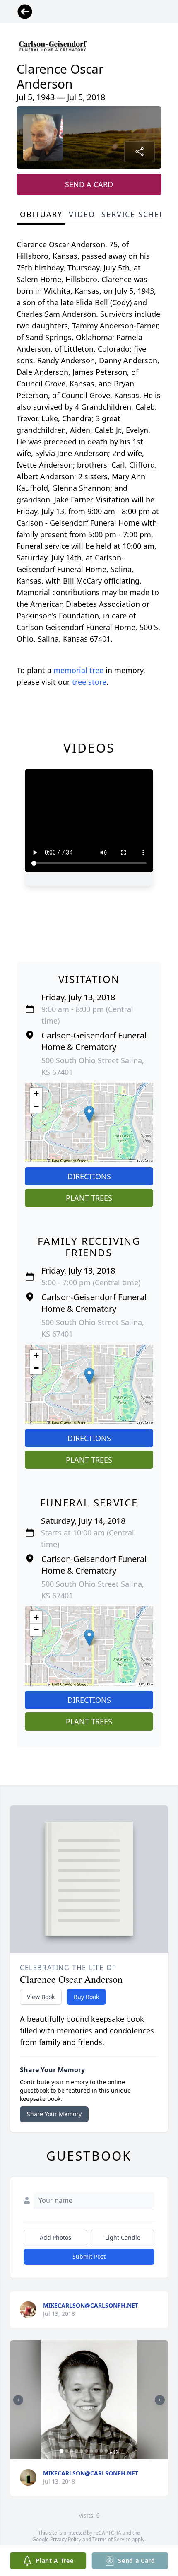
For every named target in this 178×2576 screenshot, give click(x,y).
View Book (41, 1997)
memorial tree (78, 670)
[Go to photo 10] (106, 2451)
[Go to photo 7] (91, 2451)
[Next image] (160, 2400)
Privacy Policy (66, 2539)
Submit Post (89, 2256)
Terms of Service (112, 2539)
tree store (89, 682)
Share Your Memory (54, 2114)
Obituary (41, 214)
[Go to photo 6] (87, 2451)
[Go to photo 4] (77, 2451)
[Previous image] (18, 2400)
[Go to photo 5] (82, 2451)
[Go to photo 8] (96, 2451)
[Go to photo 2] (67, 2451)
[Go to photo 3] (72, 2451)
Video (82, 214)
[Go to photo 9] (101, 2451)
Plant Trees (89, 1198)
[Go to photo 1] (62, 2451)
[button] (89, 1114)
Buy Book (86, 1997)
